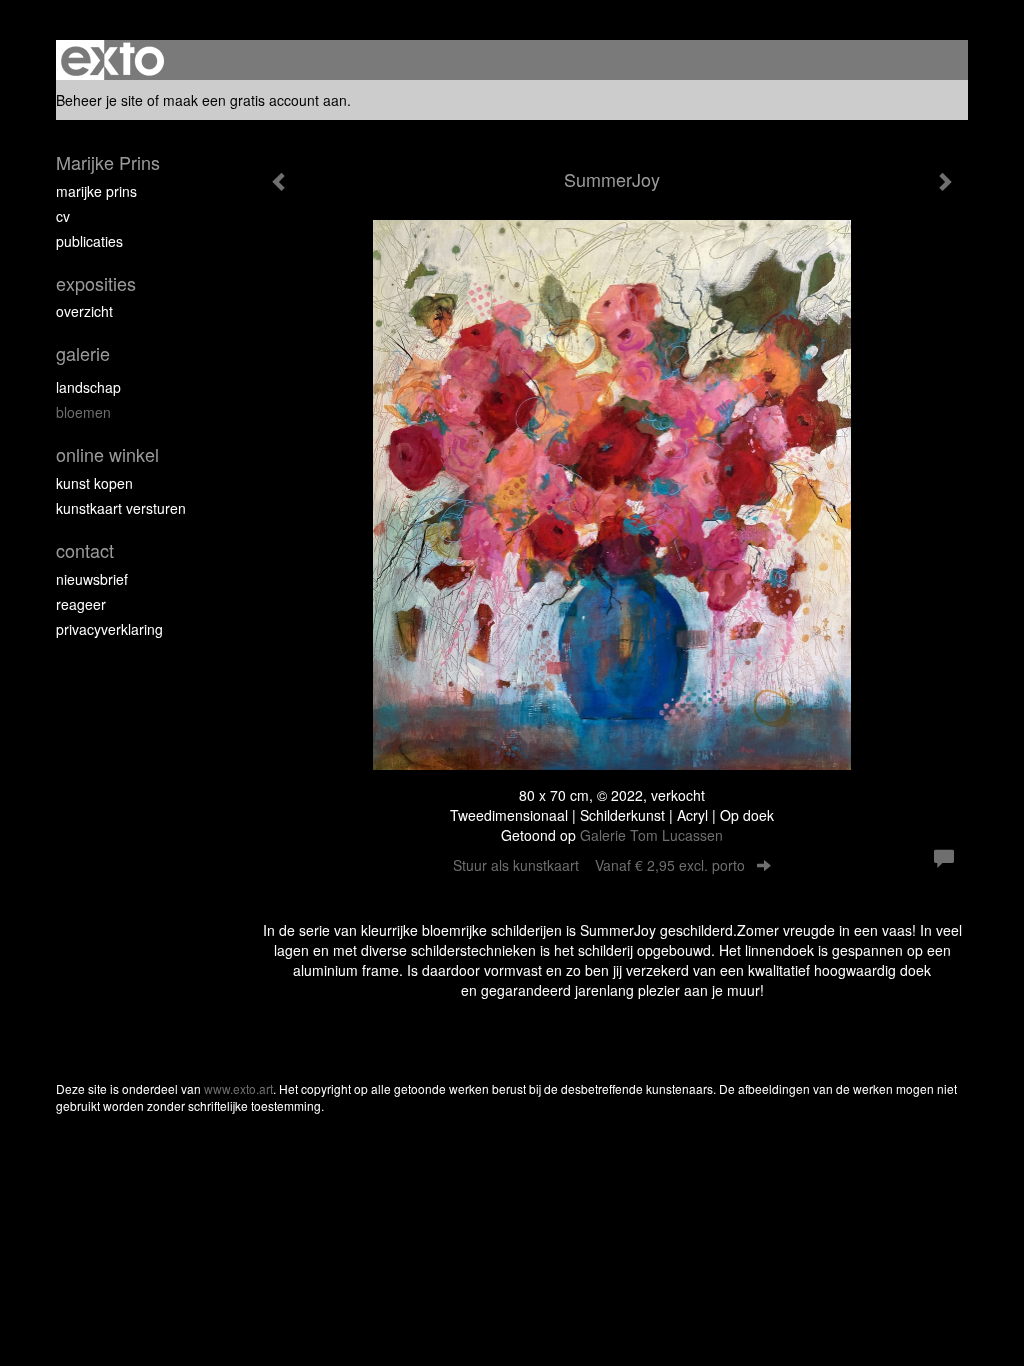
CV (63, 216)
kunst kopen (94, 483)
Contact (85, 550)
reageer (81, 604)
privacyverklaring (109, 629)
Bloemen (83, 412)
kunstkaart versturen (121, 508)
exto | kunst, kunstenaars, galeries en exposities (112, 60)
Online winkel (107, 454)
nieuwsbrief (92, 579)
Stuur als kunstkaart (599, 865)
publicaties (89, 241)
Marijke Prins (108, 162)
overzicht (84, 311)
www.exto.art (238, 1088)
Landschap (88, 387)
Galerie (83, 353)
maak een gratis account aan (255, 100)
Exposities (96, 283)
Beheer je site (99, 100)
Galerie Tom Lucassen (651, 835)
